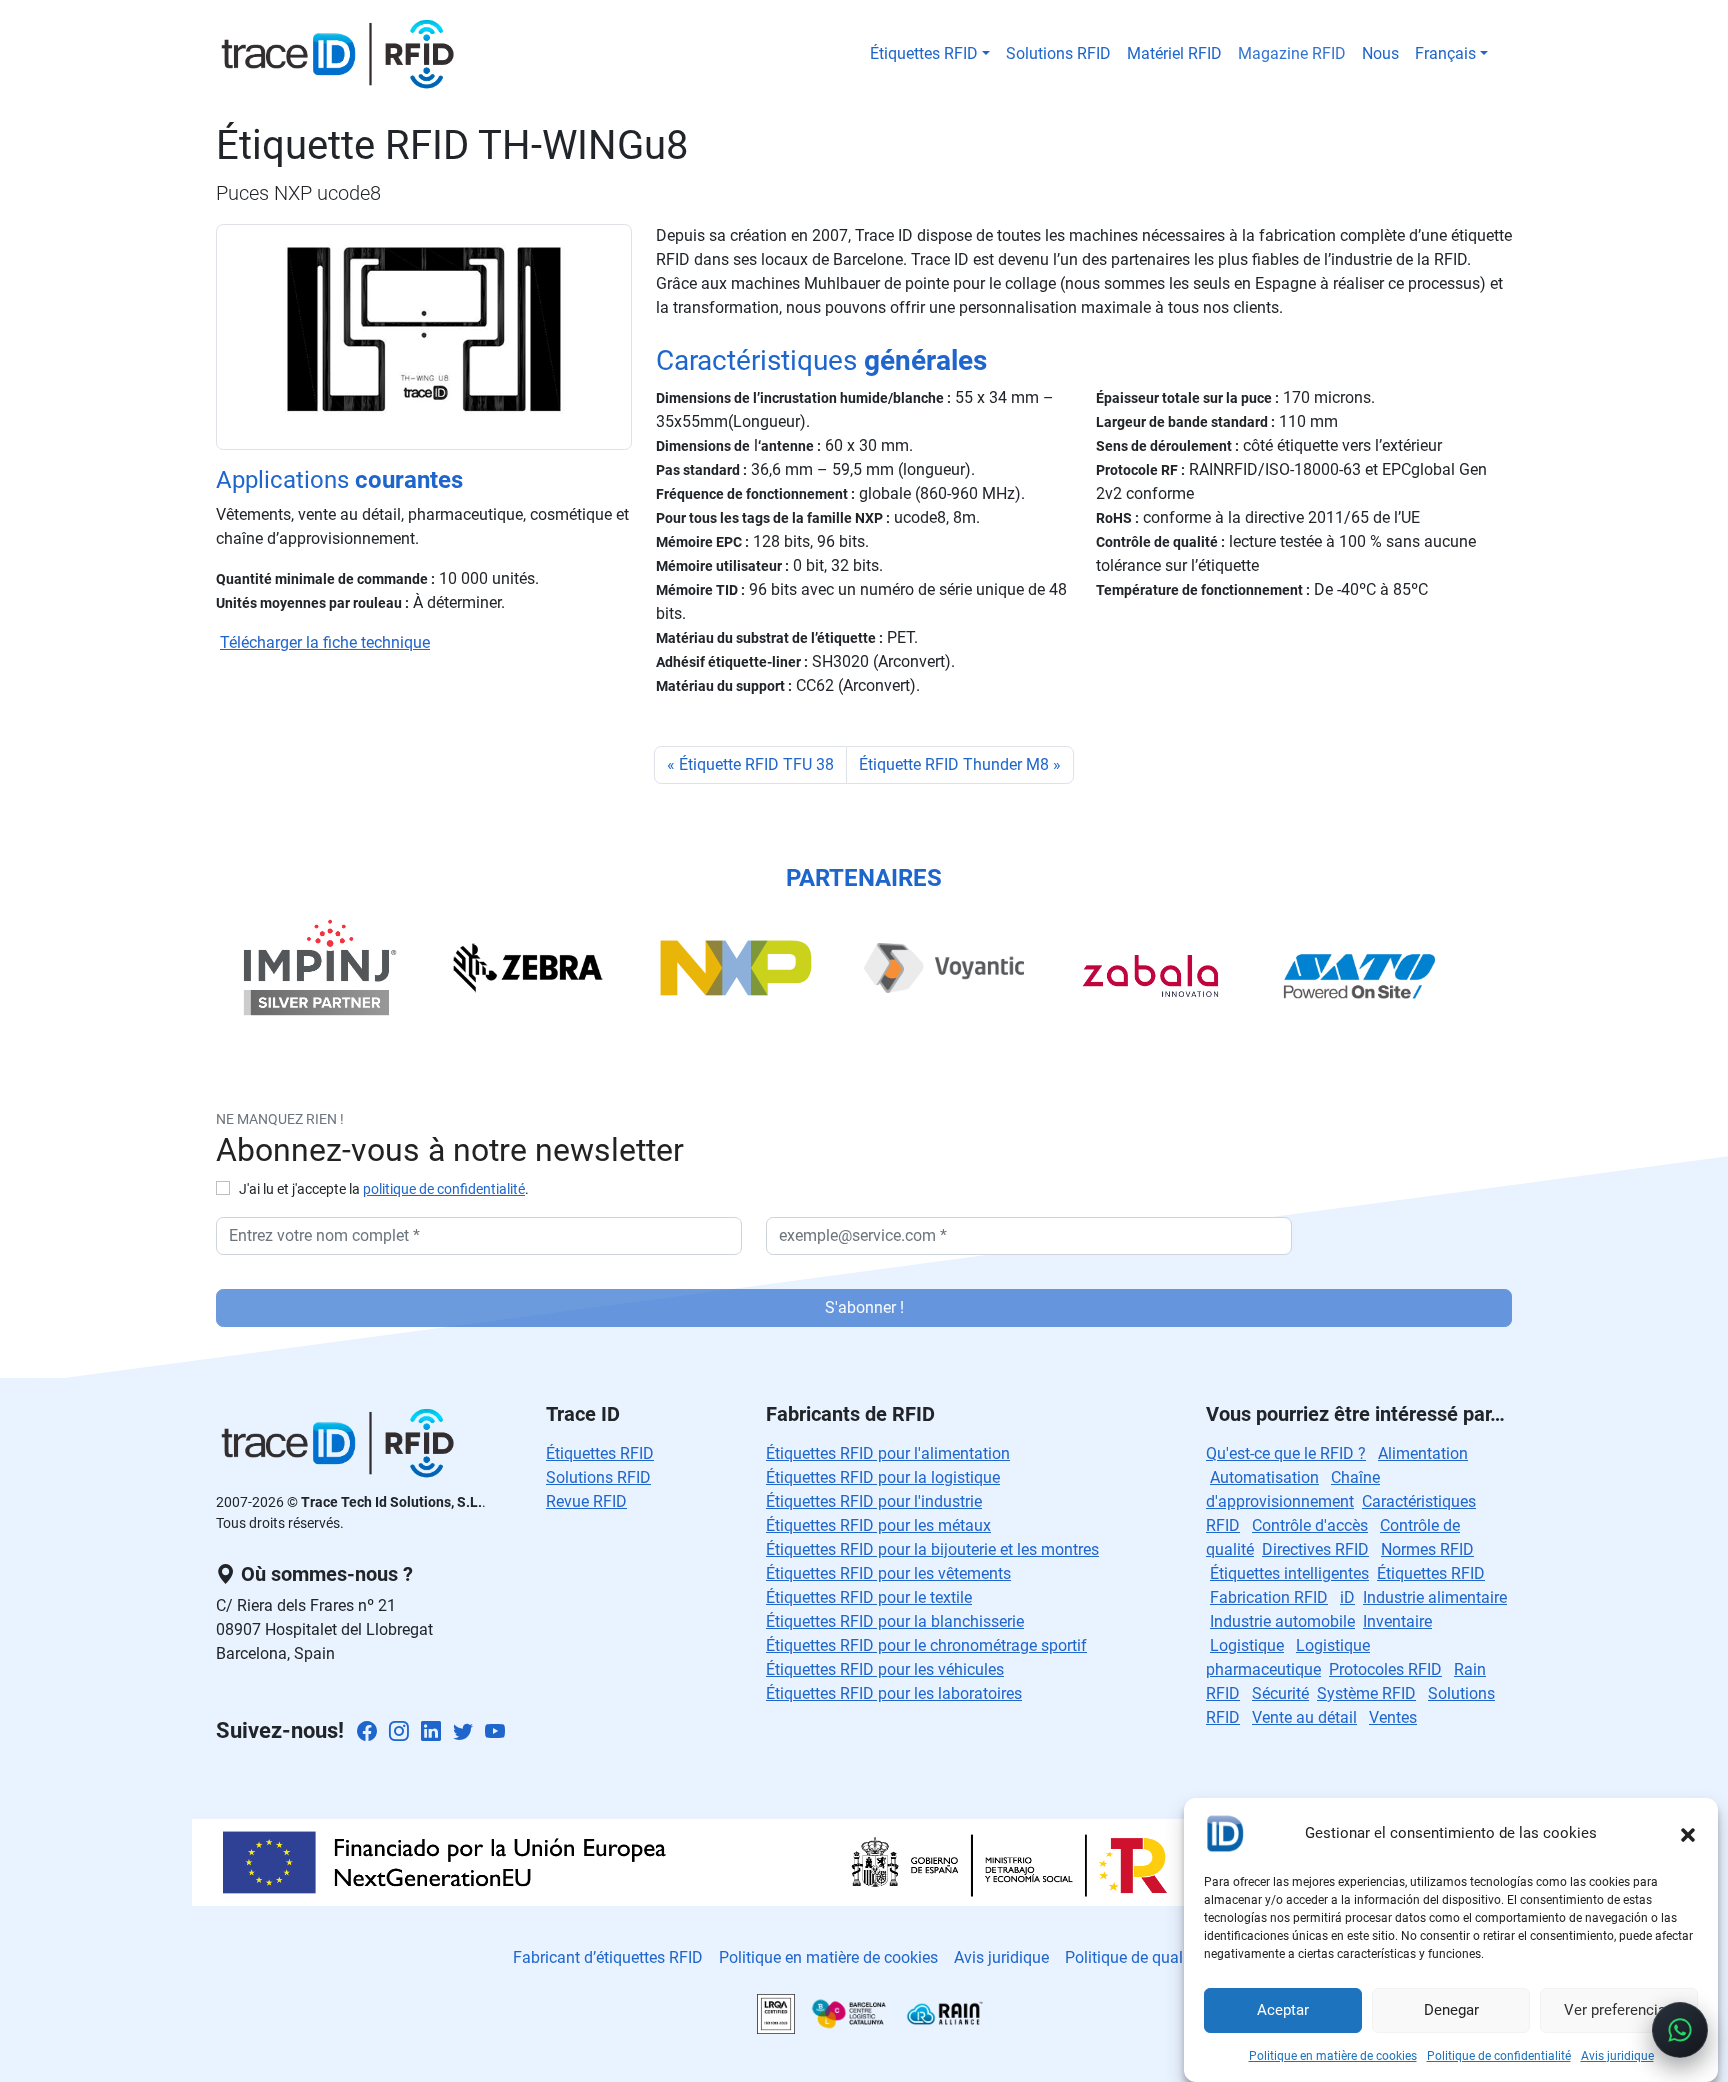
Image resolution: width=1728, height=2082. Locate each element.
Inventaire (1397, 1621)
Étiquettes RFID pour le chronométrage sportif (926, 1645)
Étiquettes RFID (924, 53)
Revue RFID (586, 1501)
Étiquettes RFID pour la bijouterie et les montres (932, 1549)
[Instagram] (399, 1732)
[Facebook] (367, 1732)
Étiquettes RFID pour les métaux (878, 1525)
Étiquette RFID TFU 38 (756, 764)
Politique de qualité (1132, 1957)
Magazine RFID (1292, 53)
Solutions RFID (1058, 53)
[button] (1688, 1833)
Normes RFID (1427, 1549)
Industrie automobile (1282, 1621)
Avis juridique (1617, 2056)
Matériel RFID (1174, 53)
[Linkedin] (431, 1732)
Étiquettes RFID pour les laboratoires (894, 1693)
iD (1347, 1597)
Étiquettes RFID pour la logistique (883, 1477)
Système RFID (1366, 1693)
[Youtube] (495, 1732)
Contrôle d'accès (1310, 1525)
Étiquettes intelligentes (1289, 1573)
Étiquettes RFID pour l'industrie (874, 1501)
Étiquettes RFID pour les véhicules (885, 1669)
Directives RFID (1315, 1549)
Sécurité (1280, 1693)
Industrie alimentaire (1435, 1597)
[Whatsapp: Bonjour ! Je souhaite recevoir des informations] (1680, 2030)
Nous (1380, 53)
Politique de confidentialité (1499, 2056)
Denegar (1451, 2011)
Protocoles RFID (1385, 1669)
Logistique (1247, 1645)
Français (1445, 53)
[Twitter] (463, 1732)
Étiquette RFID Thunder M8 (954, 764)
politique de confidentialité (444, 1189)
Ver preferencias (1619, 2011)
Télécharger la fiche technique (325, 642)
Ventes (1393, 1717)
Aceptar (1283, 2011)
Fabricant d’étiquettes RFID (608, 1957)
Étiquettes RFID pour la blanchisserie (895, 1621)
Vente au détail (1304, 1717)
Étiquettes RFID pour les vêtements (888, 1573)
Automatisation (1264, 1477)
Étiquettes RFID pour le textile (869, 1597)
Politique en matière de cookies (1333, 2056)
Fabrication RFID (1269, 1597)
